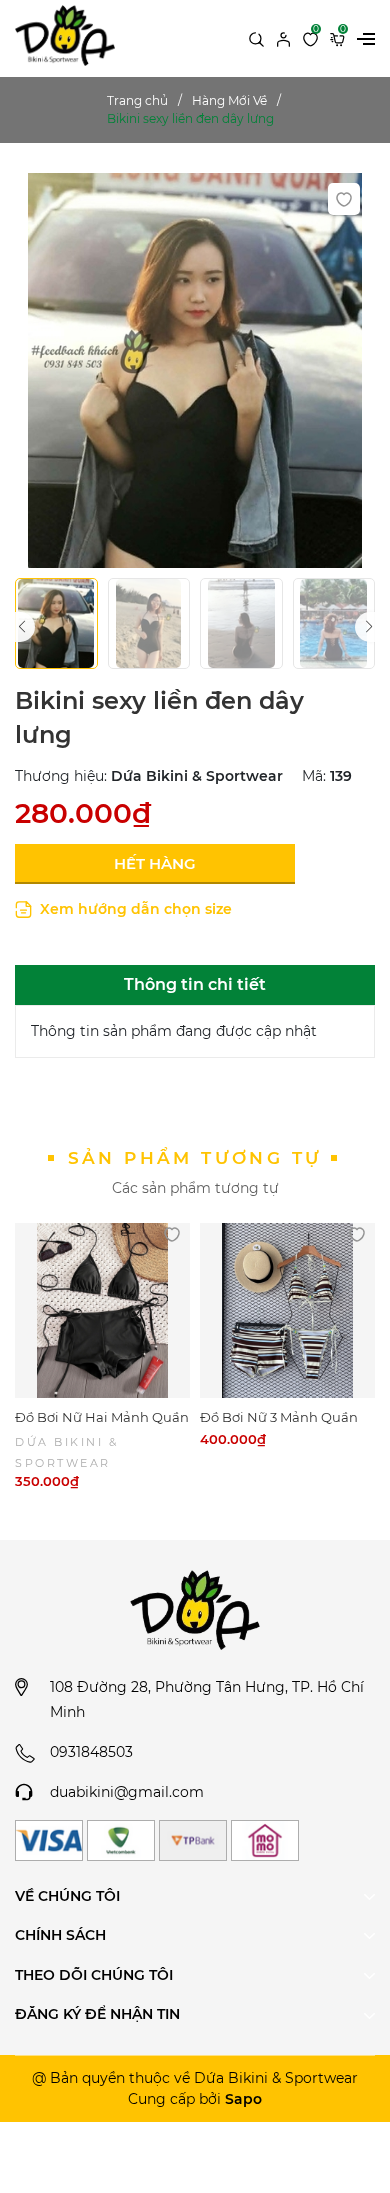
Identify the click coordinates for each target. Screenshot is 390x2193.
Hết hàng (155, 863)
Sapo (243, 2099)
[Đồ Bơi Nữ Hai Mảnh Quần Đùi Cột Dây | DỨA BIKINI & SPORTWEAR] (102, 1310)
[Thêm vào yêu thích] (344, 199)
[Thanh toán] (49, 1840)
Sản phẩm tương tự (195, 1158)
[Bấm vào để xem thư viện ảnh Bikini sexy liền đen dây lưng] (195, 370)
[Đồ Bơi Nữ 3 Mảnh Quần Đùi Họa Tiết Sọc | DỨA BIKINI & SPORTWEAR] (287, 1310)
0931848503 (91, 1752)
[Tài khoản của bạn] (283, 38)
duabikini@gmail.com (127, 1792)
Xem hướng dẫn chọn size (134, 909)
